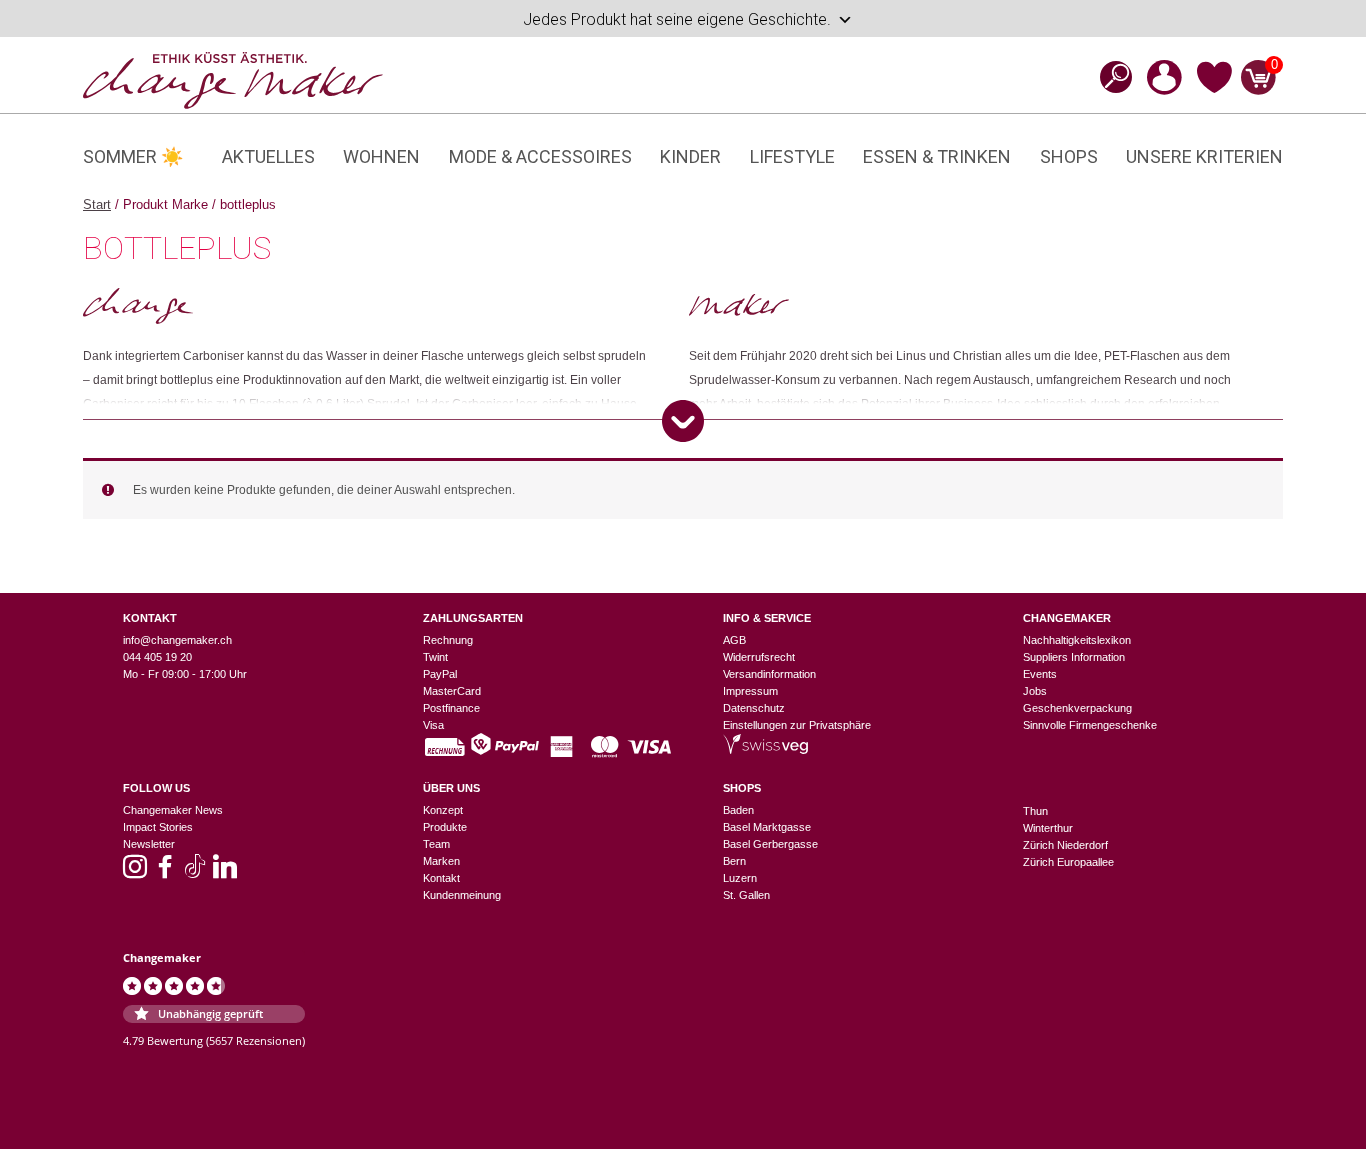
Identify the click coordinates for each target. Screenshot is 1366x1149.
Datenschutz (754, 708)
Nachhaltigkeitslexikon (1077, 640)
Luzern (740, 878)
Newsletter (149, 844)
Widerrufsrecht (759, 657)
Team (436, 844)
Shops (1069, 156)
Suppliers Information (1074, 657)
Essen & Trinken (937, 156)
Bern (734, 861)
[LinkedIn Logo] (225, 873)
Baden (738, 810)
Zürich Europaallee (1068, 862)
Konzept (443, 810)
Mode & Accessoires (540, 156)
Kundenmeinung (462, 895)
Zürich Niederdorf (1065, 845)
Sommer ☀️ (133, 156)
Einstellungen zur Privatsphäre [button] (797, 725)
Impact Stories (158, 827)
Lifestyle (792, 156)
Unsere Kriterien (1204, 156)
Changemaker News (173, 810)
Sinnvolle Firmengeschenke (1090, 725)
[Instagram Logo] (135, 873)
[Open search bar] (1110, 76)
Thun (1035, 811)
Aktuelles (268, 156)
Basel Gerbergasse (770, 844)
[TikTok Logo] (195, 873)
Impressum (750, 691)
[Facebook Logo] (165, 873)
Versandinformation (769, 674)
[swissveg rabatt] (765, 750)
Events (1040, 674)
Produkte (445, 827)
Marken (441, 861)
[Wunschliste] (1214, 90)
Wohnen (381, 156)
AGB (734, 640)
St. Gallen (746, 895)
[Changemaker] (233, 79)
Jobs (1035, 691)
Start (97, 204)
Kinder (690, 156)
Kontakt (441, 878)
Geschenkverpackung (1077, 708)
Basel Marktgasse (767, 827)
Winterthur (1048, 828)
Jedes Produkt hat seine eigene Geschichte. (677, 19)
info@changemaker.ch (177, 640)
